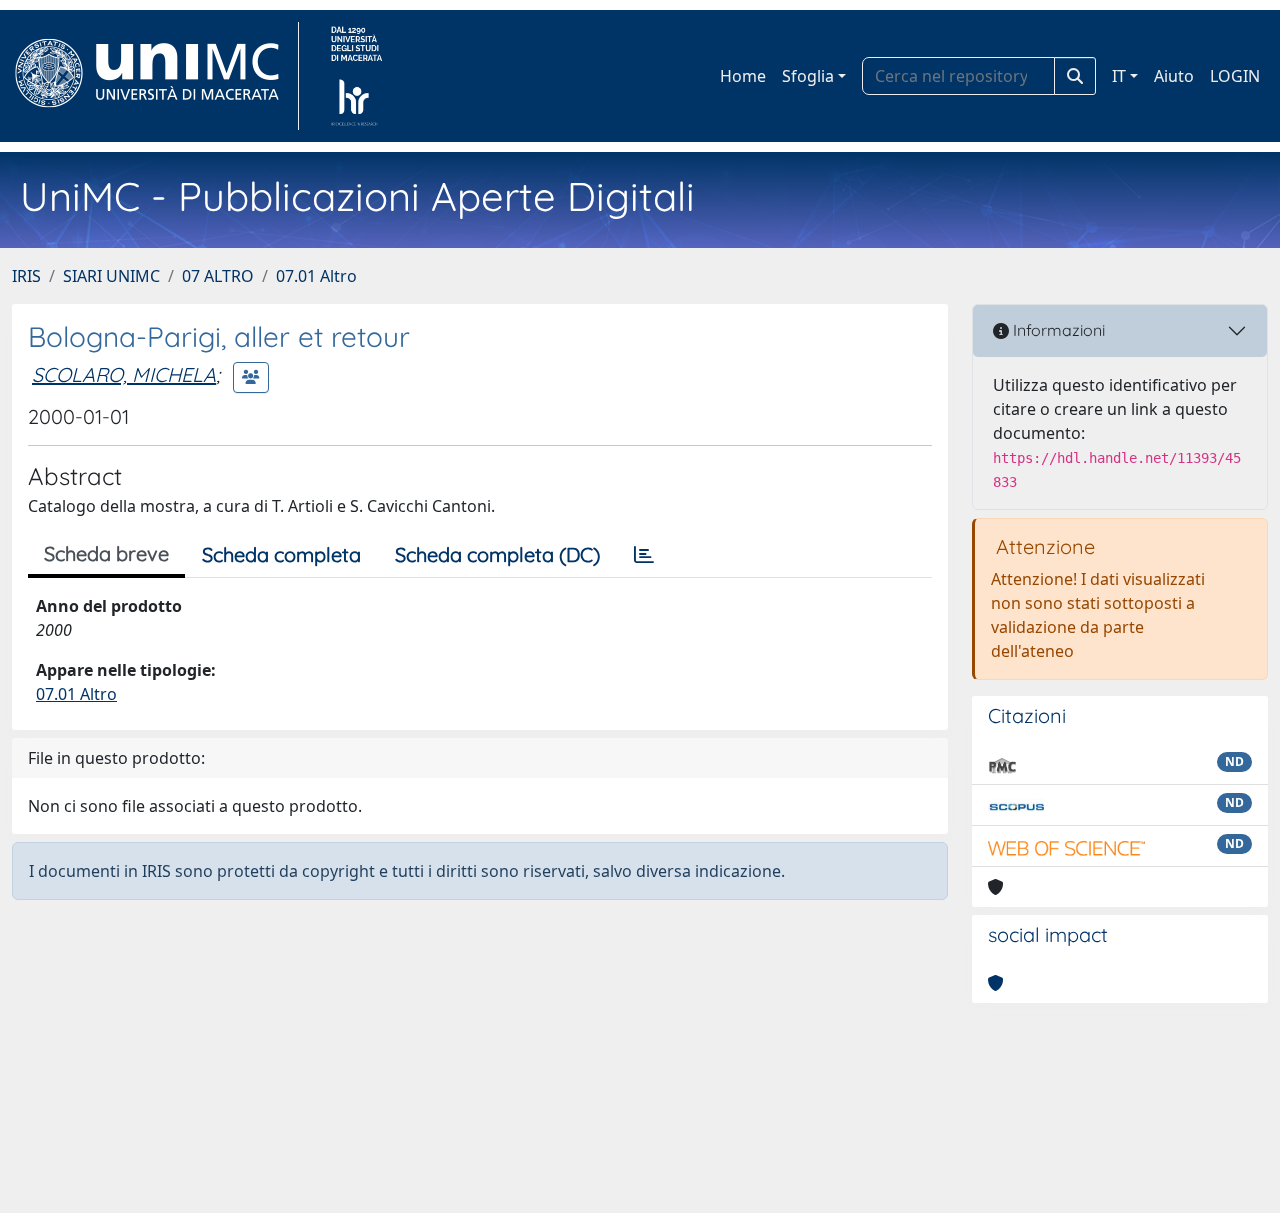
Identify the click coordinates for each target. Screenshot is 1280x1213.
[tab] (644, 555)
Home (743, 76)
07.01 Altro (316, 276)
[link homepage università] (356, 76)
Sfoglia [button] (808, 76)
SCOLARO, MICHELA (124, 374)
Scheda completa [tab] (281, 554)
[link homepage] (155, 76)
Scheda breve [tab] (106, 553)
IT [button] (1119, 76)
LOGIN (1235, 76)
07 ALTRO (218, 276)
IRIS (26, 276)
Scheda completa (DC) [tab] (497, 554)
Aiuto (1174, 76)
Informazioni (1057, 330)
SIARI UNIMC (111, 276)
